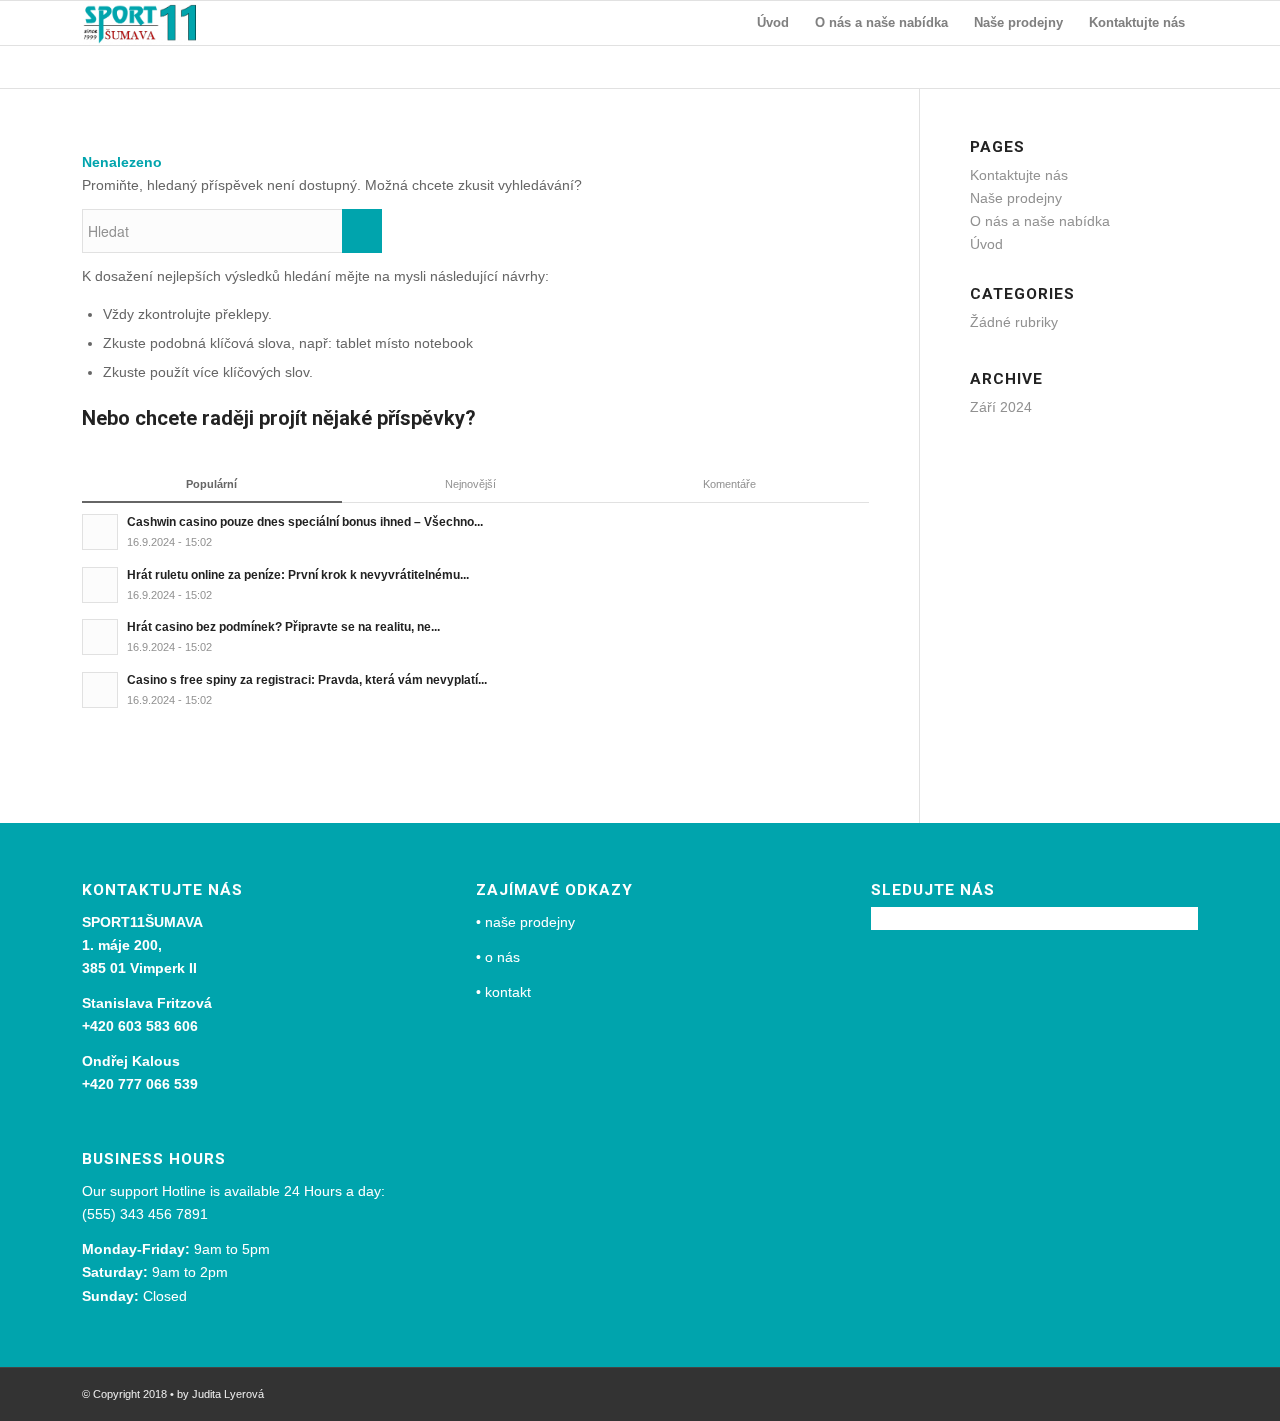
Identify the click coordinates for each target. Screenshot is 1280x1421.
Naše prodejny (1016, 198)
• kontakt (503, 992)
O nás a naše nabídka (1040, 221)
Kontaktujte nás (1019, 175)
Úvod (986, 244)
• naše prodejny (525, 922)
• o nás (498, 957)
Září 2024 (1001, 407)
